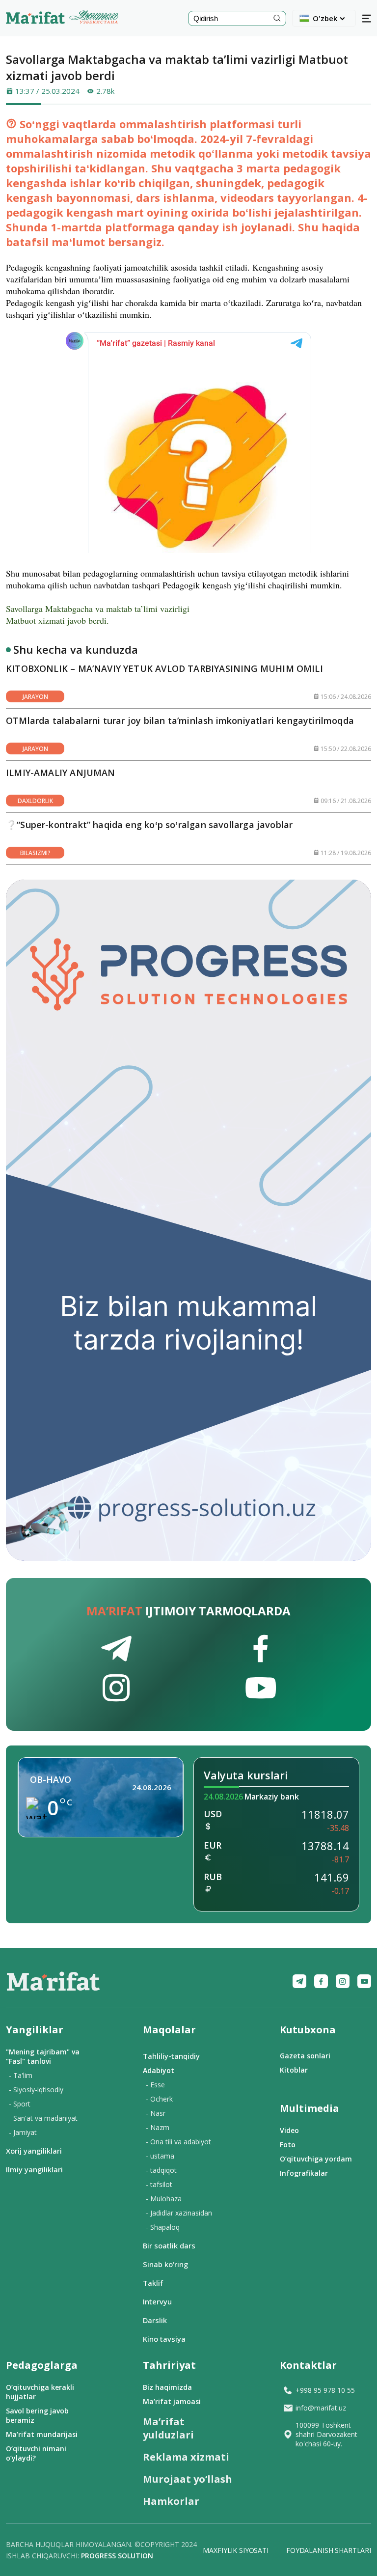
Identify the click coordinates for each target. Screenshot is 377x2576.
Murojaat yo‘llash (188, 2479)
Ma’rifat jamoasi (172, 2401)
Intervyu (157, 2301)
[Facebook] (321, 1981)
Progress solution (117, 2556)
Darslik (155, 2320)
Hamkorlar (171, 2501)
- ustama (160, 2156)
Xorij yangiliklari (34, 2151)
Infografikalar (304, 2173)
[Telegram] (299, 1981)
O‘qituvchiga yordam (316, 2159)
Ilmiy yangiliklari (34, 2169)
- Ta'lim (21, 2075)
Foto (288, 2145)
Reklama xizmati (186, 2457)
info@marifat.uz (321, 2408)
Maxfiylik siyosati (235, 2550)
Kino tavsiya (164, 2339)
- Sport (20, 2104)
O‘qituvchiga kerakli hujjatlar (40, 2392)
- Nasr (156, 2113)
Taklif (153, 2283)
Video (289, 2130)
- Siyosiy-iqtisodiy (36, 2090)
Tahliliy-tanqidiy (171, 2056)
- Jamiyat (23, 2132)
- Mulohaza (164, 2199)
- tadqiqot (161, 2170)
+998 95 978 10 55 (325, 2390)
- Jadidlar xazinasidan (179, 2213)
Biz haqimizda (167, 2387)
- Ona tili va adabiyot (178, 2142)
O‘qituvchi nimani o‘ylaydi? (36, 2453)
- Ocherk (159, 2099)
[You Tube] (364, 1981)
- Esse (155, 2085)
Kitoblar (294, 2070)
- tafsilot (159, 2184)
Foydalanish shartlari (329, 2550)
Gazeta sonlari (305, 2056)
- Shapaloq (163, 2227)
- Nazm (158, 2127)
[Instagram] (343, 1981)
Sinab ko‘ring (165, 2264)
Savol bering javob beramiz (37, 2415)
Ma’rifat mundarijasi (42, 2434)
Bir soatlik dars (169, 2245)
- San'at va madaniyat (43, 2118)
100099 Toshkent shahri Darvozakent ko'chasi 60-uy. (326, 2434)
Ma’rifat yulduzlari (168, 2428)
